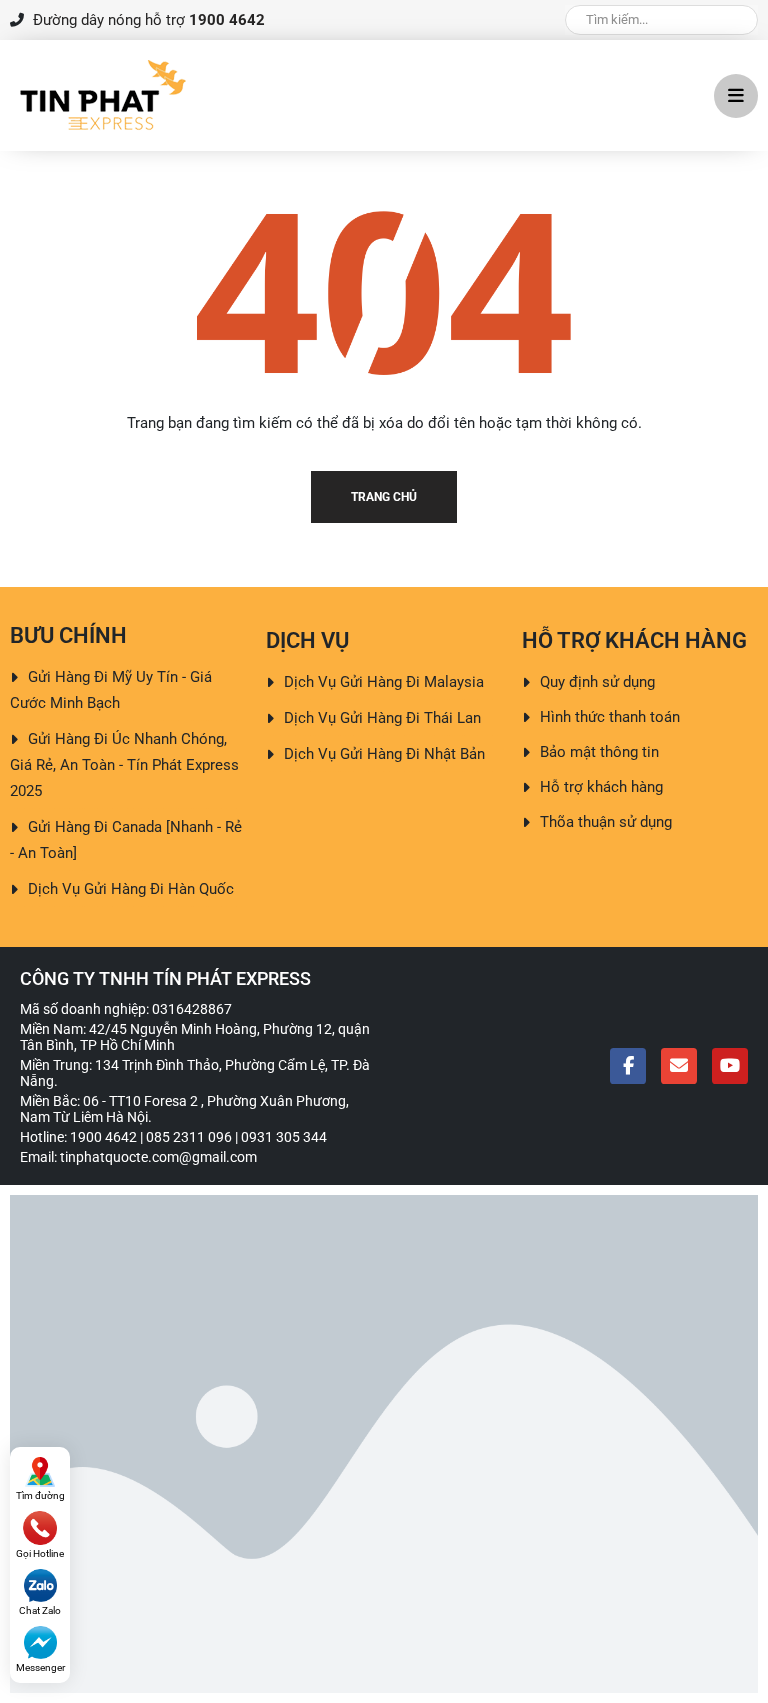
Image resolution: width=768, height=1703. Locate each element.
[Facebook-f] (628, 1066)
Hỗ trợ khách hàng (601, 787)
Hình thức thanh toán (610, 717)
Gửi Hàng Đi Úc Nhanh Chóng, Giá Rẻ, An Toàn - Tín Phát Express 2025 (124, 765)
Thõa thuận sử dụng (606, 822)
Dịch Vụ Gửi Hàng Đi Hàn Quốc (131, 889)
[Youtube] (730, 1066)
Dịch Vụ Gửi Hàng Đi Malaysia (384, 682)
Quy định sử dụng (597, 682)
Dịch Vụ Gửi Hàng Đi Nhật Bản (384, 754)
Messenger (40, 1667)
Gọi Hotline (40, 1553)
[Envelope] (679, 1066)
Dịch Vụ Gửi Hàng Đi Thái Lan (382, 718)
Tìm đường (40, 1495)
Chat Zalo (40, 1610)
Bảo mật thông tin (599, 752)
